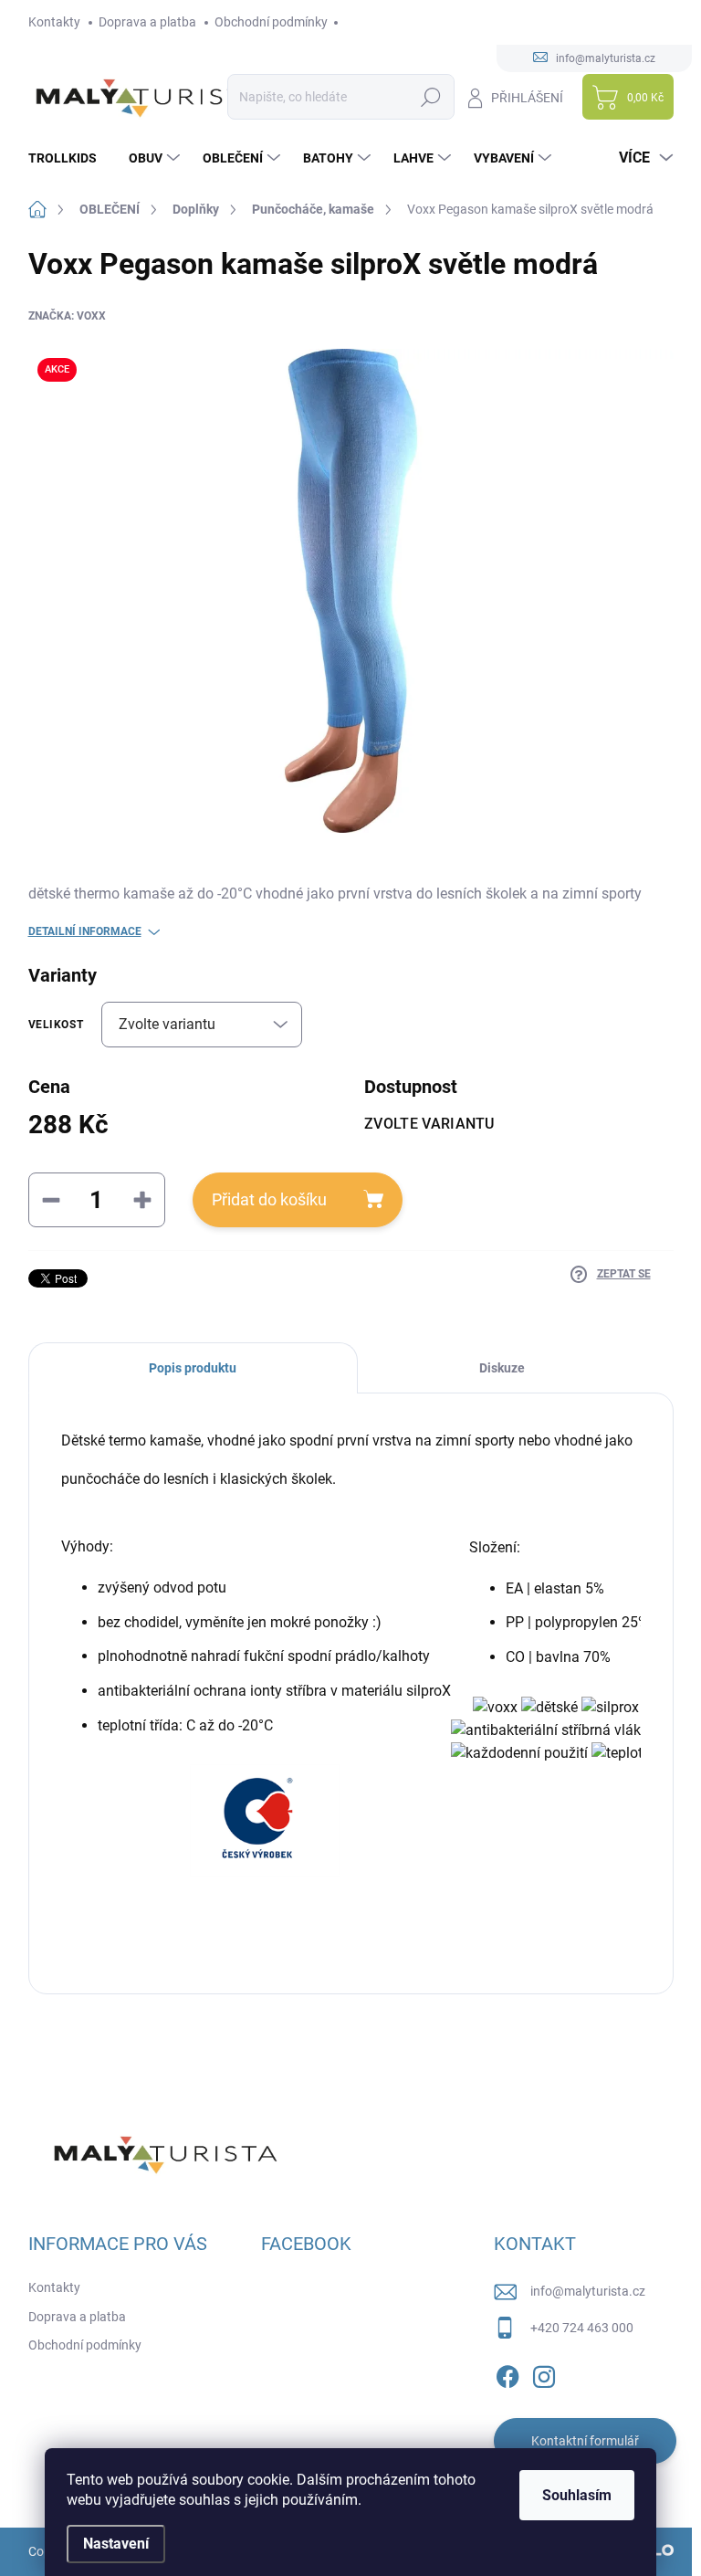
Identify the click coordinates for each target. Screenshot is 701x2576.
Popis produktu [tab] (193, 1368)
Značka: (67, 316)
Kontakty (54, 22)
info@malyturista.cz (588, 2291)
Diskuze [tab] (502, 1368)
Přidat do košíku (269, 1199)
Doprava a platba (147, 22)
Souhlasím (577, 2495)
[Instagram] (544, 2373)
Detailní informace (85, 931)
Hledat (430, 97)
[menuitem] (69, 158)
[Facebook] (507, 2373)
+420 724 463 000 (582, 2328)
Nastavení (116, 2544)
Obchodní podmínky (271, 22)
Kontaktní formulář (585, 2441)
